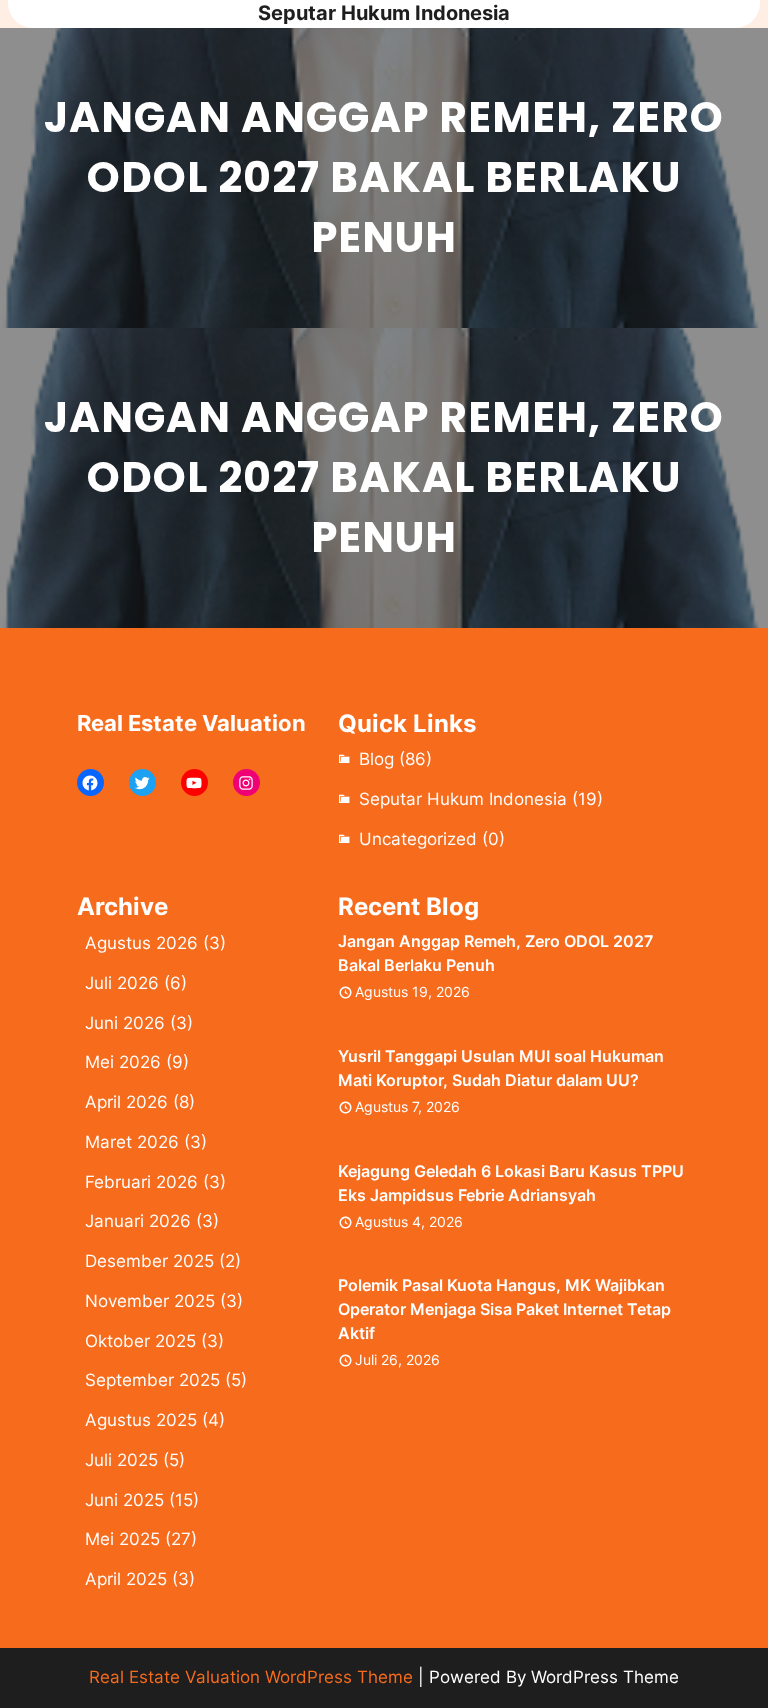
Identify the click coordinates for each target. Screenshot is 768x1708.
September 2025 (152, 1380)
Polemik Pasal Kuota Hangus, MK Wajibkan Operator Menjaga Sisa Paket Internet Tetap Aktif (504, 1309)
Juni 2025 (124, 1500)
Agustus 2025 (141, 1420)
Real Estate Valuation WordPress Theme (251, 1677)
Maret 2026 (132, 1142)
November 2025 (150, 1301)
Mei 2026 (123, 1062)
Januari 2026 (138, 1221)
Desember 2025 (149, 1261)
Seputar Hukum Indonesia (384, 13)
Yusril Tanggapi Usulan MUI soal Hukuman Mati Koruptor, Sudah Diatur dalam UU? (501, 1068)
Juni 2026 (125, 1023)
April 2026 (126, 1102)
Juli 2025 (121, 1460)
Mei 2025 (122, 1539)
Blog (376, 759)
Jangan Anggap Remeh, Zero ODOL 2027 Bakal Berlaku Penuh (495, 953)
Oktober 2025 (140, 1341)
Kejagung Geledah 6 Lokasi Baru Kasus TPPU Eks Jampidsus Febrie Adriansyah (511, 1183)
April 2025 (126, 1579)
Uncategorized (418, 839)
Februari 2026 (141, 1182)
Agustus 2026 (141, 943)
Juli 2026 (122, 983)
